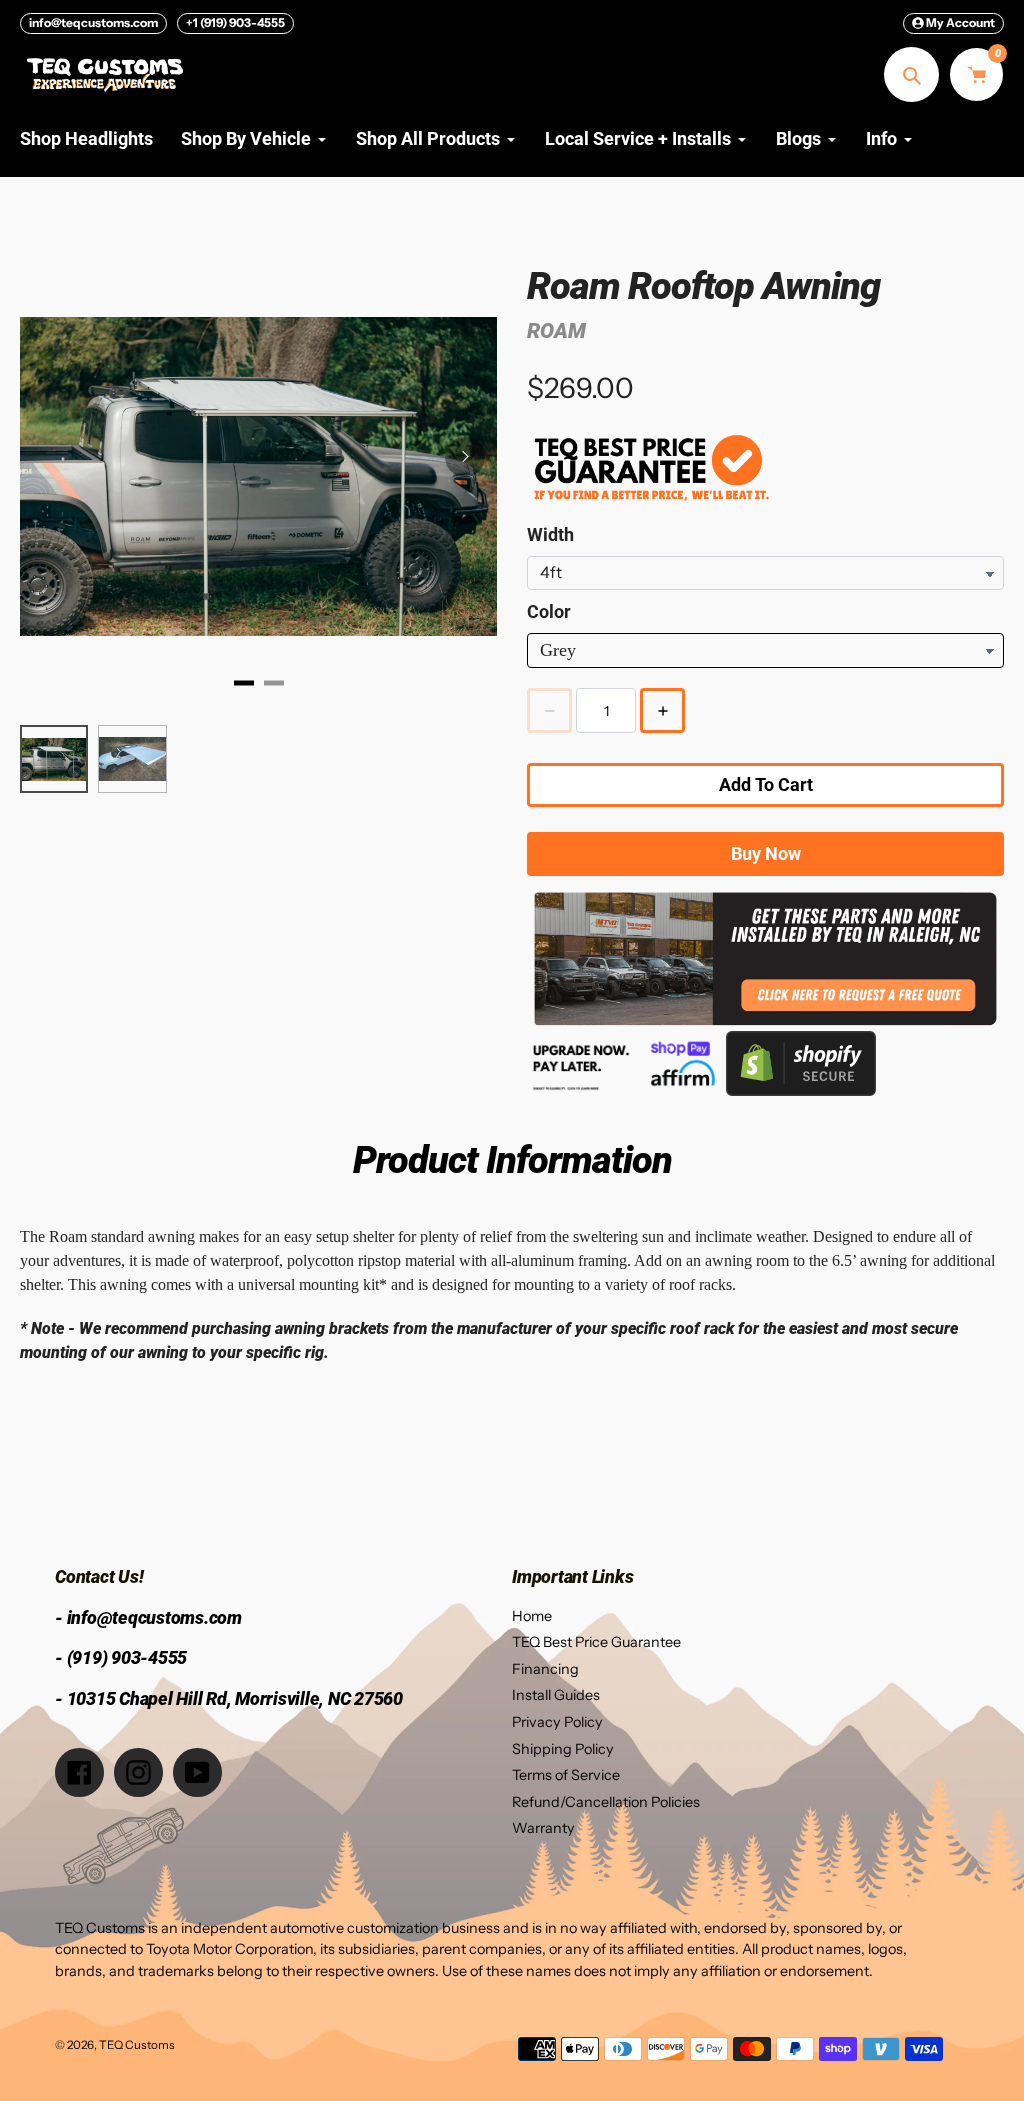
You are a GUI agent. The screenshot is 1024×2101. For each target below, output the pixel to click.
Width (550, 534)
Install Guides (556, 1695)
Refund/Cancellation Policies (606, 1802)
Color (549, 611)
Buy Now (766, 853)
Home (532, 1616)
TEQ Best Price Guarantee (596, 1642)
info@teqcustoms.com (93, 22)
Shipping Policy (563, 1749)
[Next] (465, 457)
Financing (545, 1669)
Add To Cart (766, 784)
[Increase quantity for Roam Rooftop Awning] (662, 710)
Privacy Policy (557, 1722)
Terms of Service (566, 1775)
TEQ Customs (137, 2045)
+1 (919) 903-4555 (235, 22)
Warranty (543, 1828)
